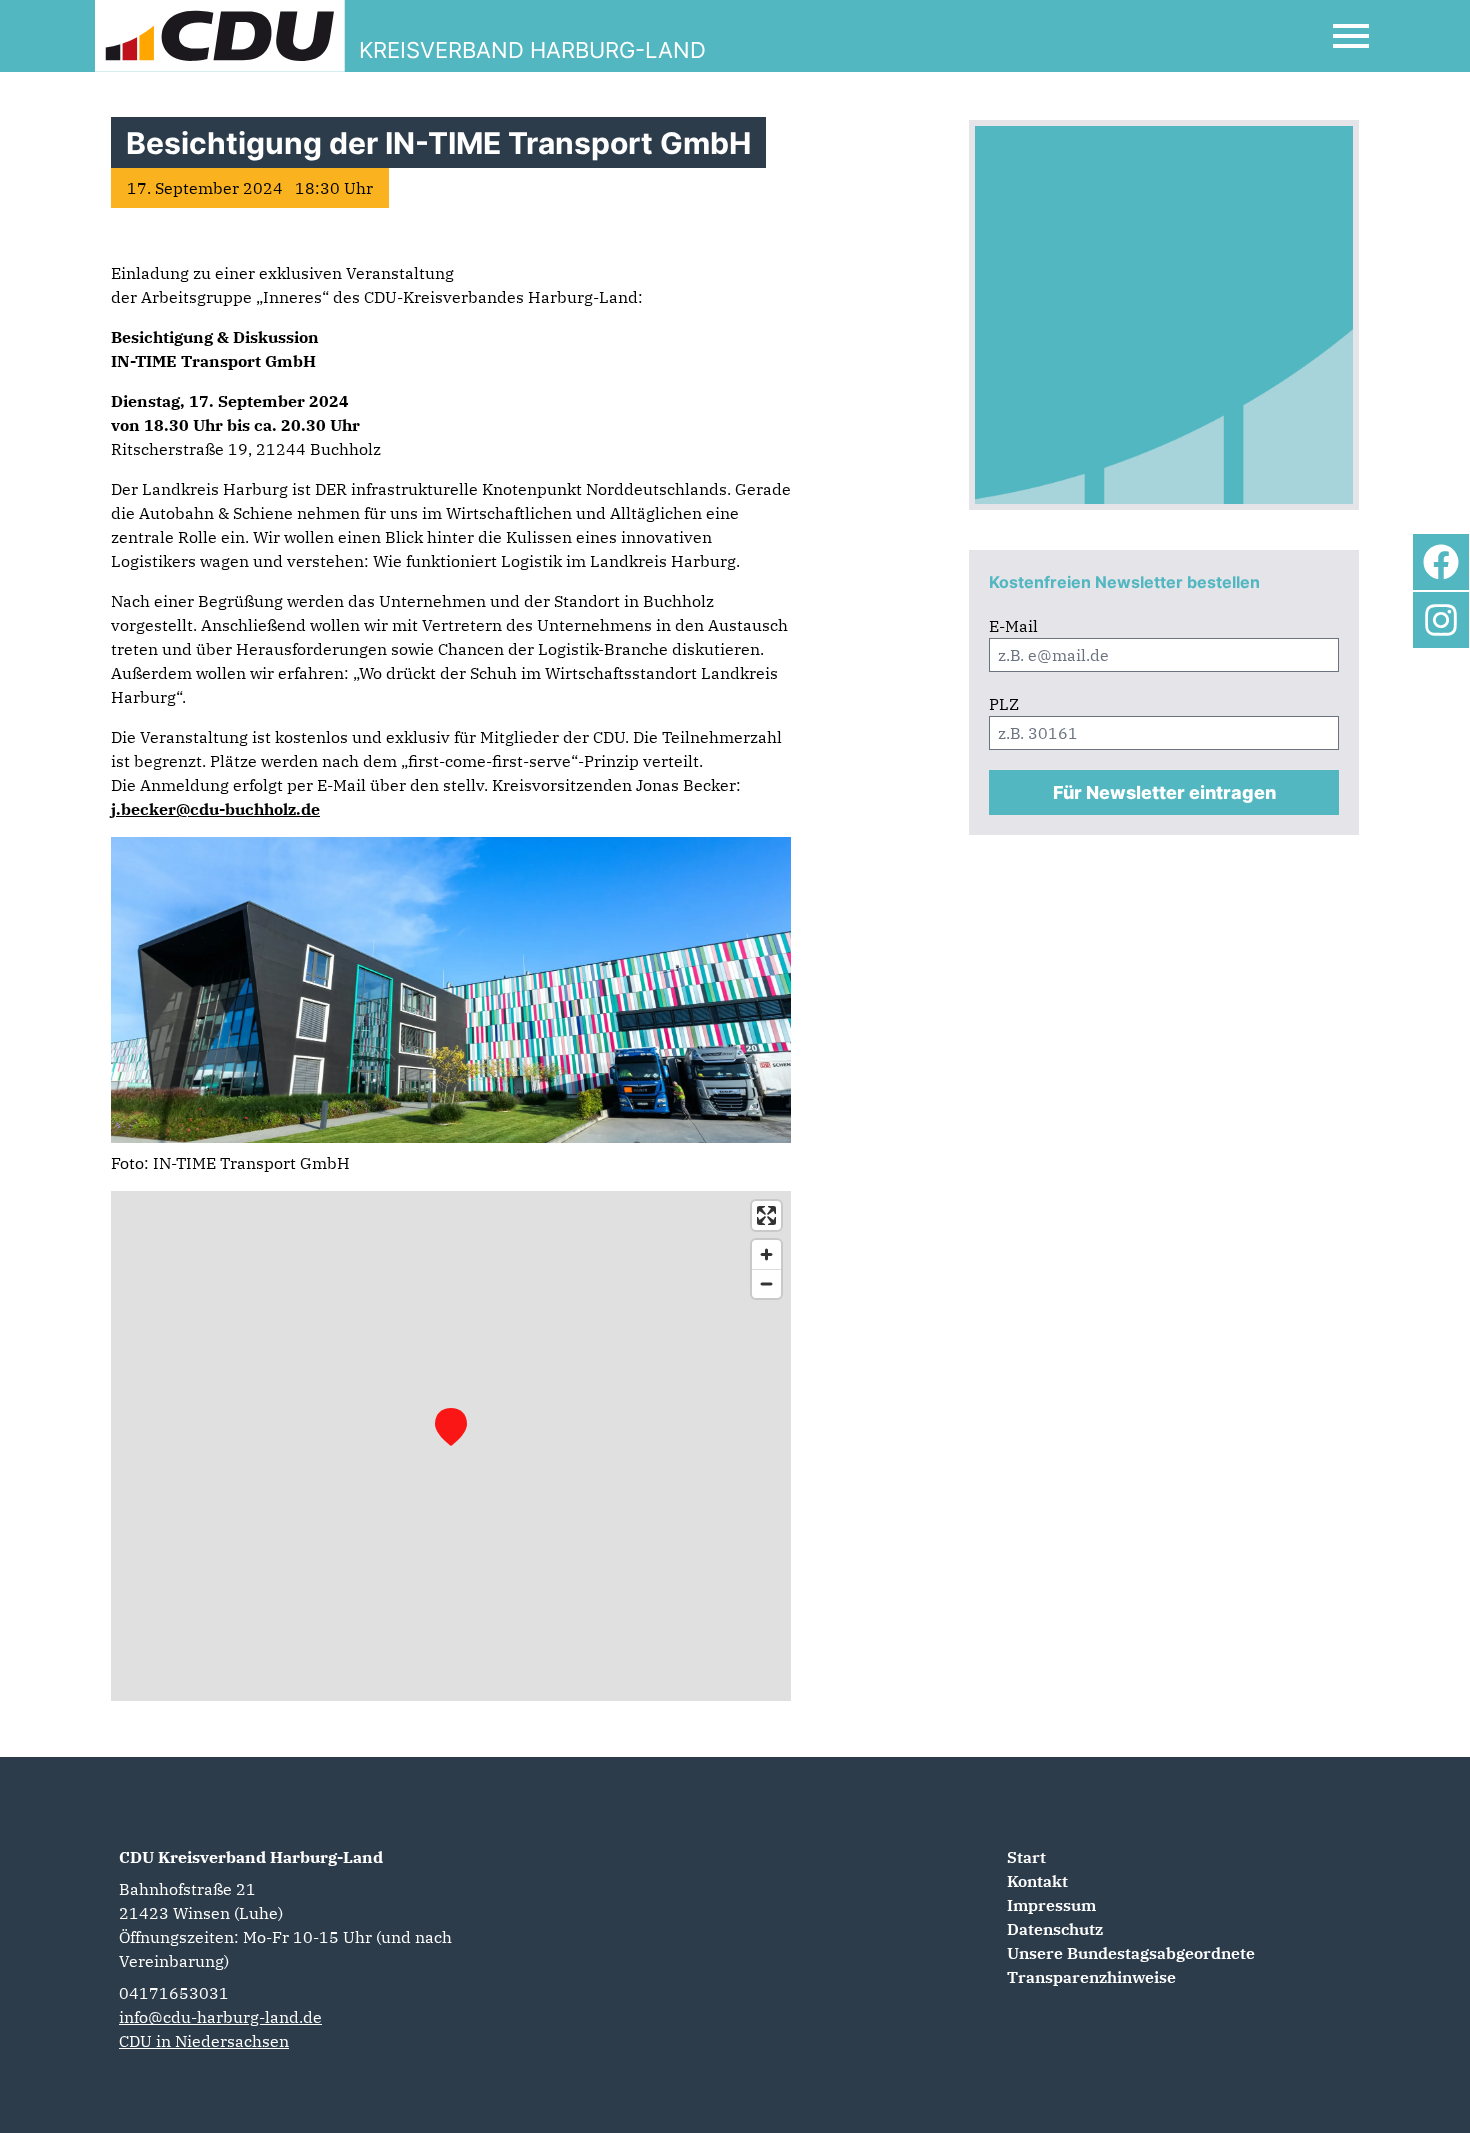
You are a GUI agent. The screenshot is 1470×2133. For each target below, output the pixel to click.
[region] (451, 1446)
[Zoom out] (766, 1283)
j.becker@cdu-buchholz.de (215, 809)
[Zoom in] (766, 1254)
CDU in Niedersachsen (204, 2041)
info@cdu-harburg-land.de (220, 2017)
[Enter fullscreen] (766, 1215)
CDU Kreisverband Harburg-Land (251, 1857)
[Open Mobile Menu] (1351, 36)
